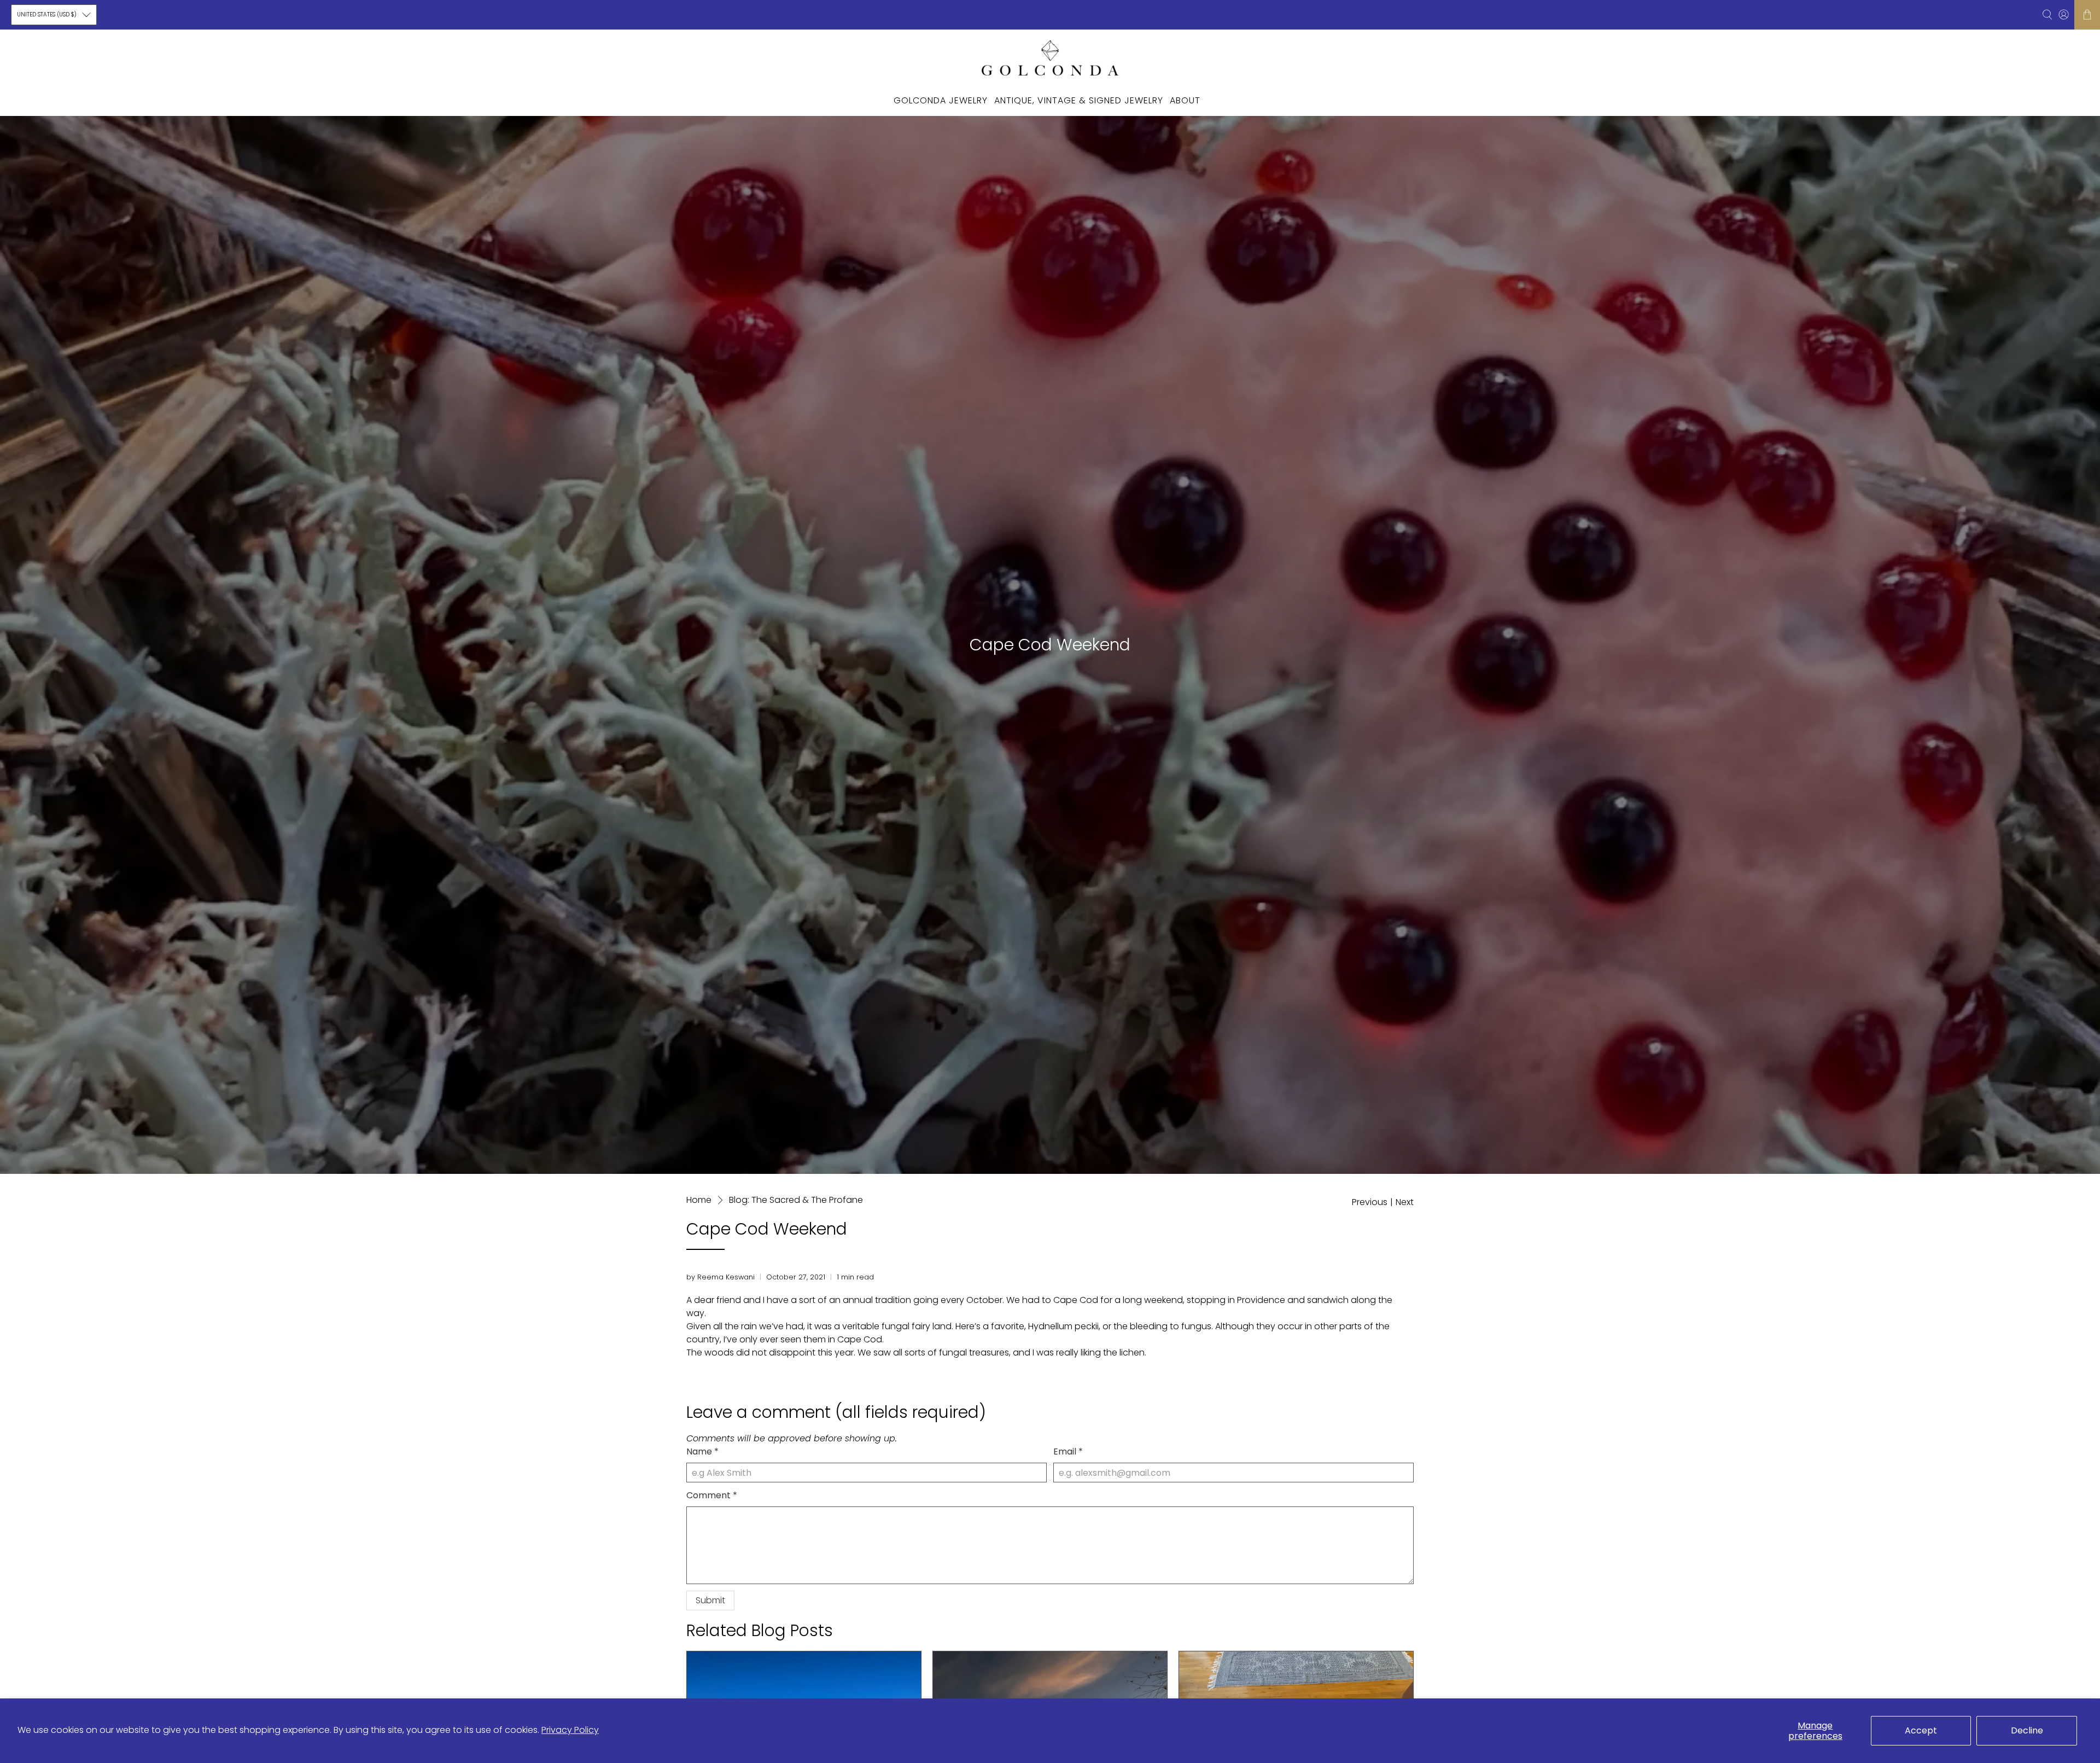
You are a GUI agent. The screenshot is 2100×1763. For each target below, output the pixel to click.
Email (1068, 1451)
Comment (712, 1495)
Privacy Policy (570, 1730)
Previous (1370, 1202)
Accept (1921, 1730)
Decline (2027, 1730)
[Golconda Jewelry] (1050, 57)
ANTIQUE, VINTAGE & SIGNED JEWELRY (1079, 100)
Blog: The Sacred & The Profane (796, 1200)
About (1185, 100)
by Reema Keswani (721, 1277)
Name (702, 1451)
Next (1405, 1202)
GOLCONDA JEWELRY (941, 100)
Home (699, 1200)
